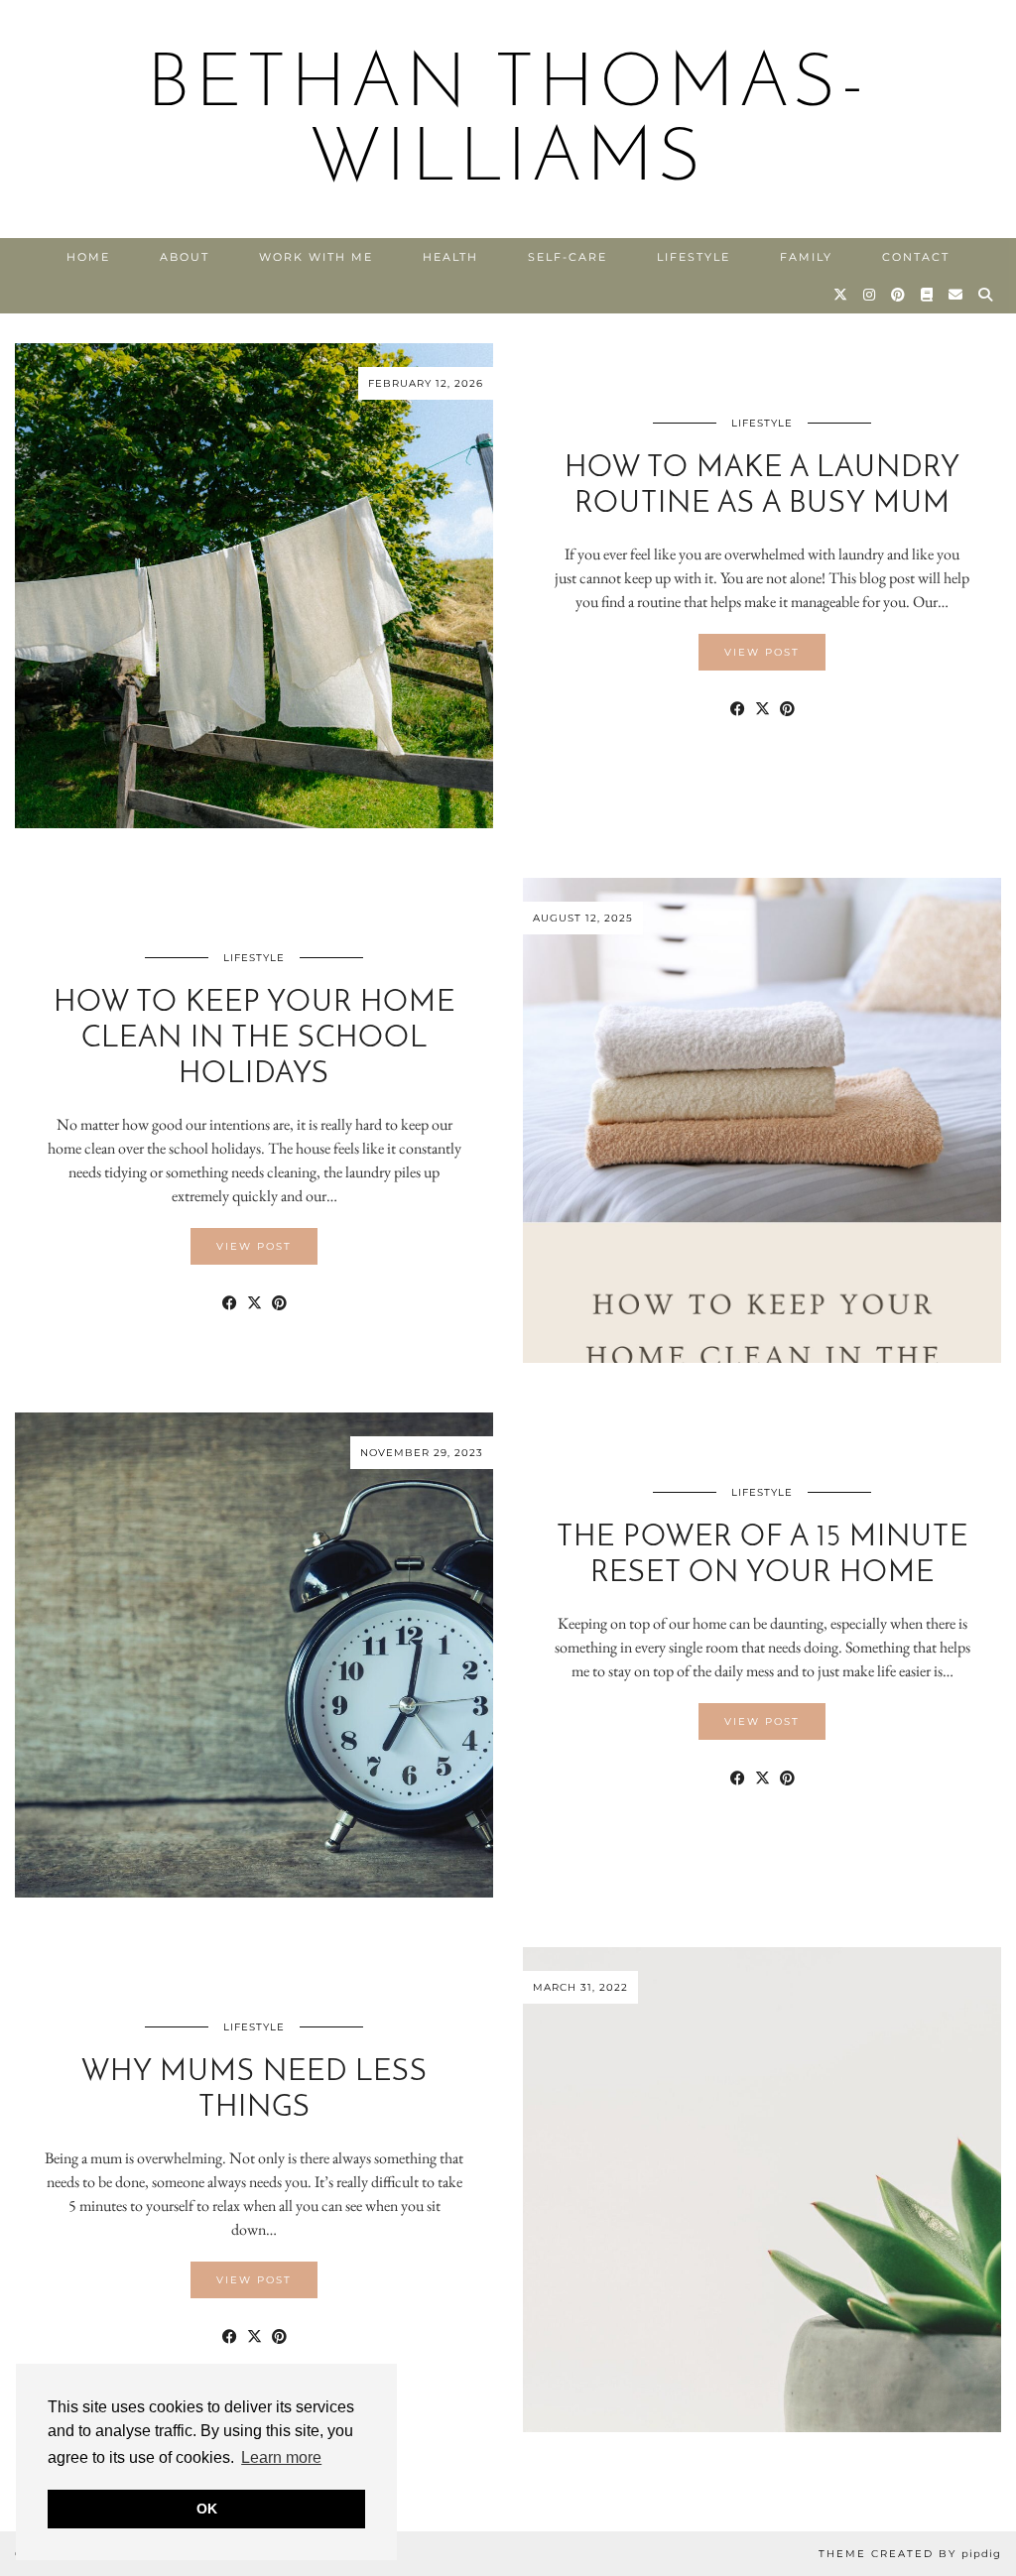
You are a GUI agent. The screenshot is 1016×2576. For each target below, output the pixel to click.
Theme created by (910, 2554)
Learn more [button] (281, 2457)
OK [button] (207, 2509)
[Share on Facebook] (738, 709)
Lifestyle (694, 257)
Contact (916, 257)
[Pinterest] (899, 295)
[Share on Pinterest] (787, 709)
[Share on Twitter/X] (762, 709)
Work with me (316, 257)
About (185, 257)
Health (450, 257)
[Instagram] (870, 295)
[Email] (956, 295)
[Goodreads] (928, 295)
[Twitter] (841, 295)
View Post (762, 652)
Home (88, 257)
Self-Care (568, 257)
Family (806, 257)
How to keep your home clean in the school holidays (254, 1039)
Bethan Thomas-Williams (508, 124)
